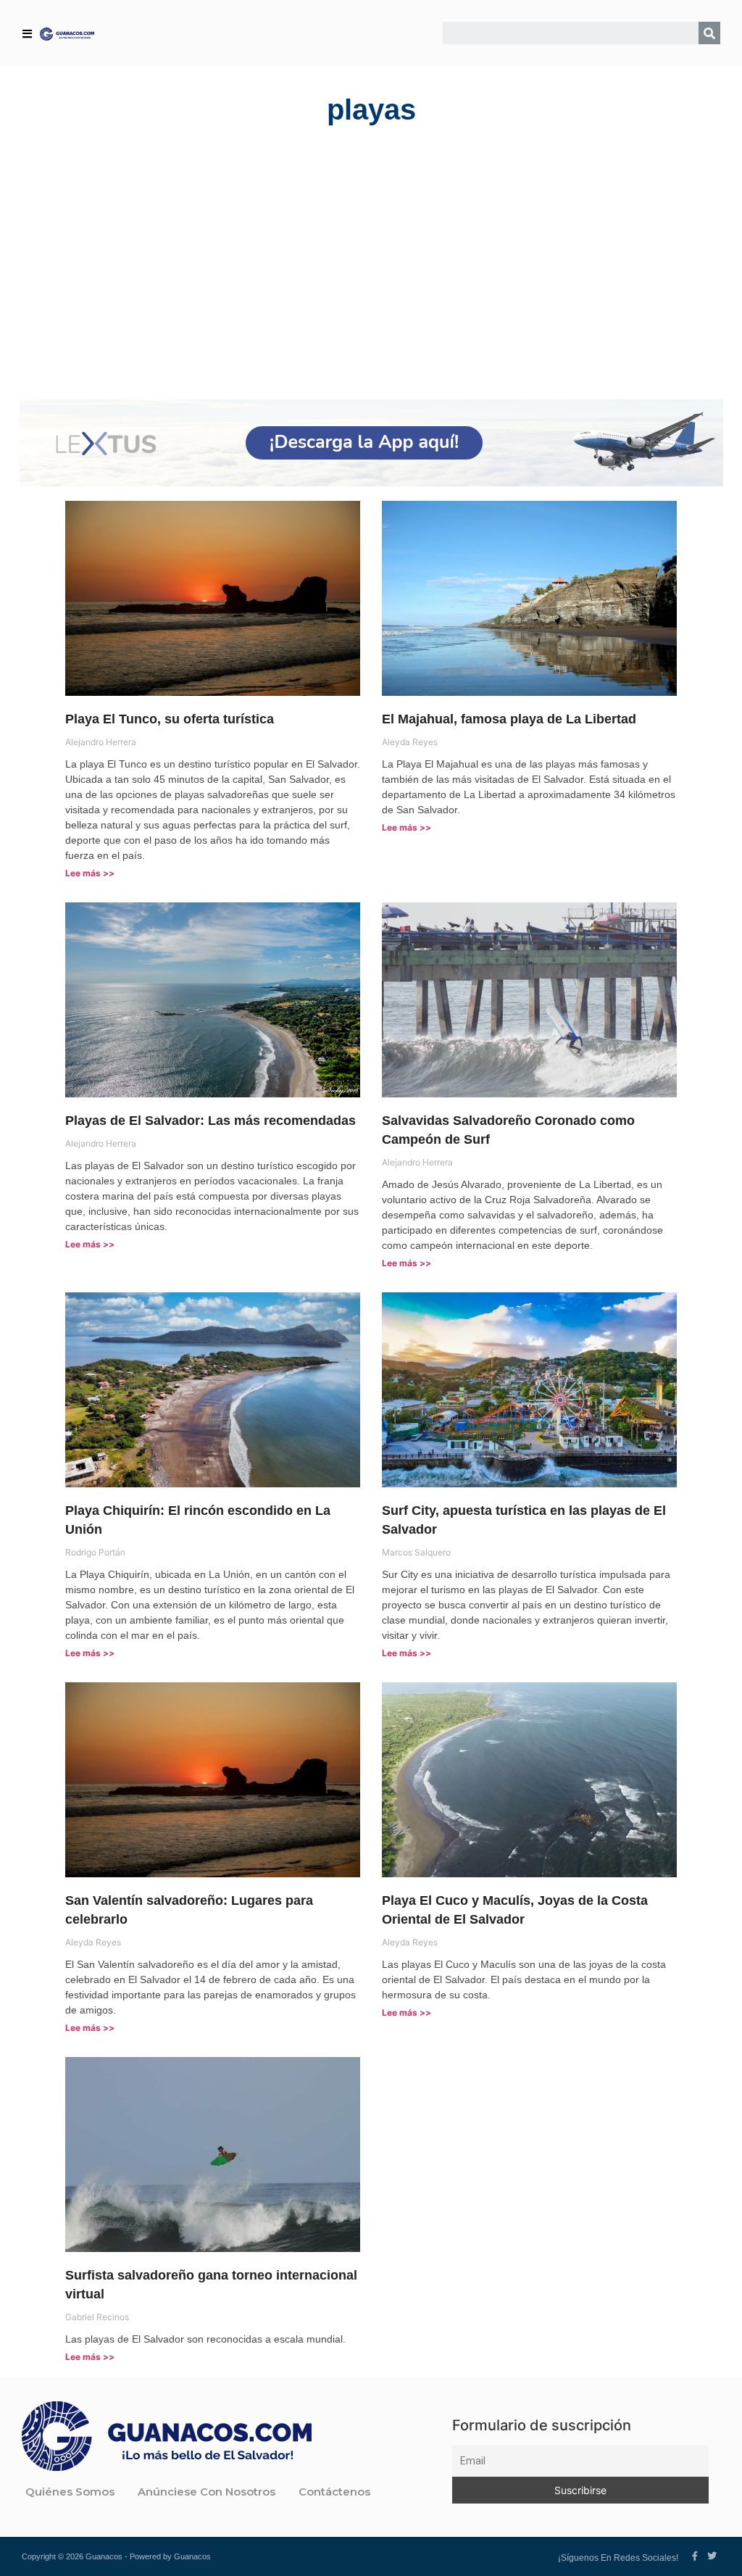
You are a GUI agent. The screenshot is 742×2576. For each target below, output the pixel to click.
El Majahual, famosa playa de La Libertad (509, 719)
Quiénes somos (70, 2492)
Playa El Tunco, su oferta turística (170, 719)
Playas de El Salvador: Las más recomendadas (210, 1121)
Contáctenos (334, 2492)
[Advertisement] (371, 262)
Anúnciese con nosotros (207, 2492)
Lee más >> (90, 873)
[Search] (709, 33)
